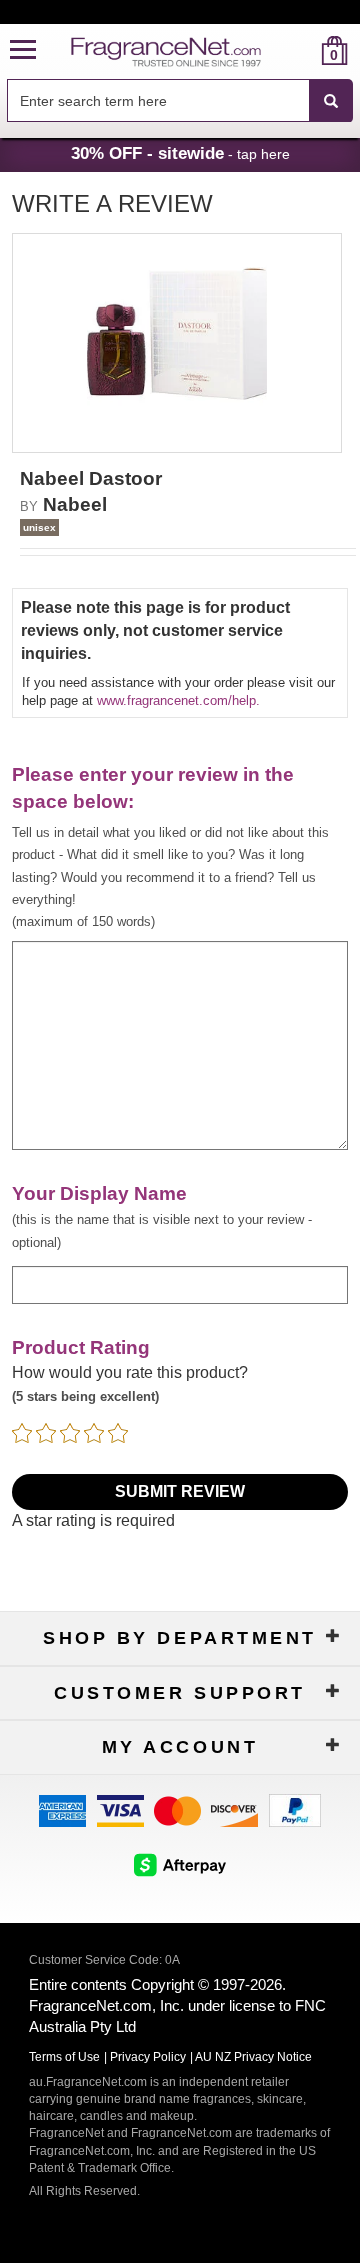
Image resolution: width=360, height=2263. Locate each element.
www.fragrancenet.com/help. (178, 700)
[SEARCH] (331, 101)
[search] (302, 50)
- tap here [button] (180, 153)
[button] (23, 50)
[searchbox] (158, 100)
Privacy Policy (148, 2057)
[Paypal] (295, 1809)
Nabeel (75, 504)
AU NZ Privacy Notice (253, 2057)
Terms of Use (64, 2057)
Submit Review (180, 1491)
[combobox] (180, 101)
